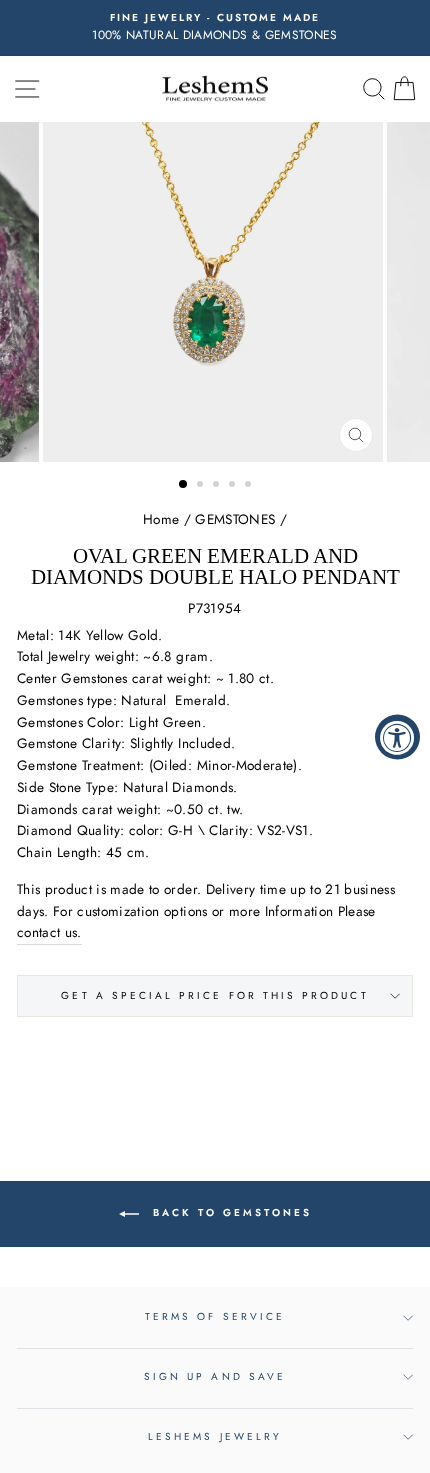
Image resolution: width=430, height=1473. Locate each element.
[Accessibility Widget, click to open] (397, 736)
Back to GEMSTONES (229, 1212)
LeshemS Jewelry (215, 1436)
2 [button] (202, 486)
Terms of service (215, 1316)
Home (161, 519)
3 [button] (218, 486)
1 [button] (184, 485)
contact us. (49, 932)
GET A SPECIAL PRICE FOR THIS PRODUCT (214, 995)
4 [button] (234, 486)
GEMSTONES (235, 519)
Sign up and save (215, 1376)
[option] (215, 28)
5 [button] (250, 486)
